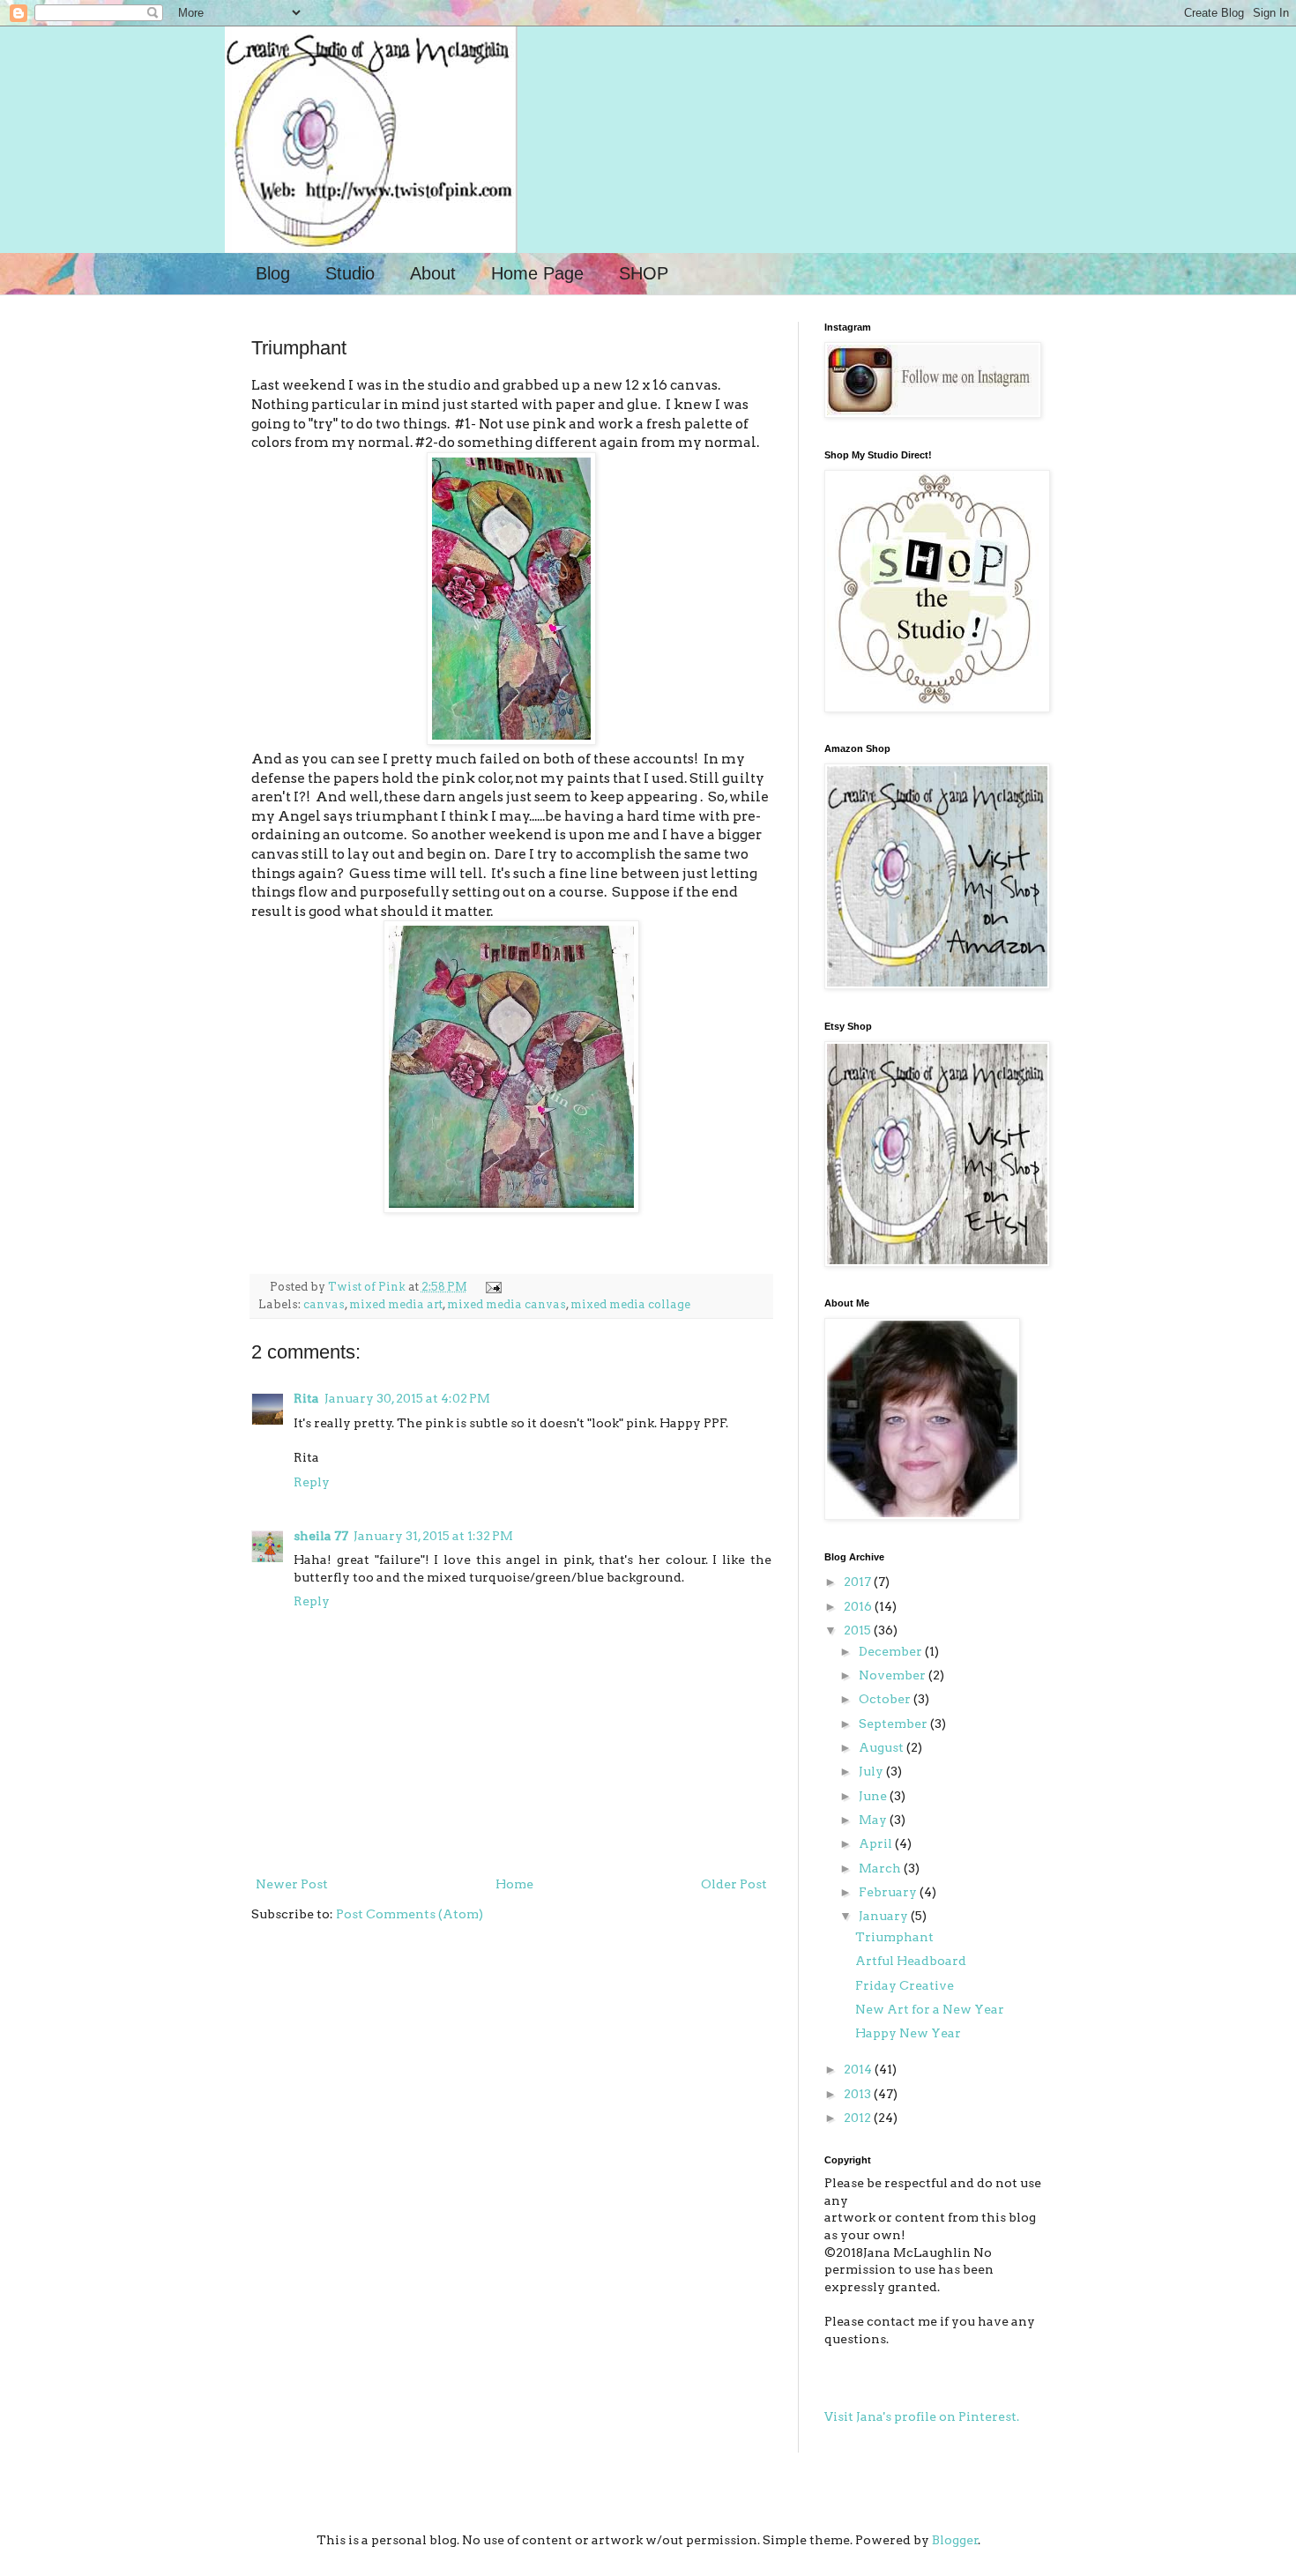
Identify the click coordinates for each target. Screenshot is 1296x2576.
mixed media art (396, 1304)
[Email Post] (491, 1287)
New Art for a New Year (930, 2009)
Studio (350, 273)
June (874, 1796)
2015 (859, 1630)
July (872, 1771)
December (892, 1651)
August (883, 1747)
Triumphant (894, 1937)
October (886, 1699)
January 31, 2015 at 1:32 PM (433, 1536)
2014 (859, 2069)
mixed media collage (630, 1304)
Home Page (537, 273)
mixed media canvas (506, 1304)
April (877, 1843)
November (894, 1675)
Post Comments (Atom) (410, 1914)
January (885, 1916)
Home (514, 1884)
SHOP (644, 273)
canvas (324, 1304)
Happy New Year (908, 2033)
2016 (859, 1606)
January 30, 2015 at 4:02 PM (407, 1398)
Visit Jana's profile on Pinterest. (922, 2416)
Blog (273, 273)
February (889, 1892)
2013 (859, 2094)
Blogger (955, 2540)
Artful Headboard (911, 1961)
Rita (306, 1398)
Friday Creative (905, 1985)
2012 (859, 2118)
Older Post (734, 1884)
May (874, 1820)
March (881, 1868)
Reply (312, 1482)
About (433, 273)
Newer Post (292, 1884)
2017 (859, 1582)
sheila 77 (321, 1536)
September (894, 1724)
